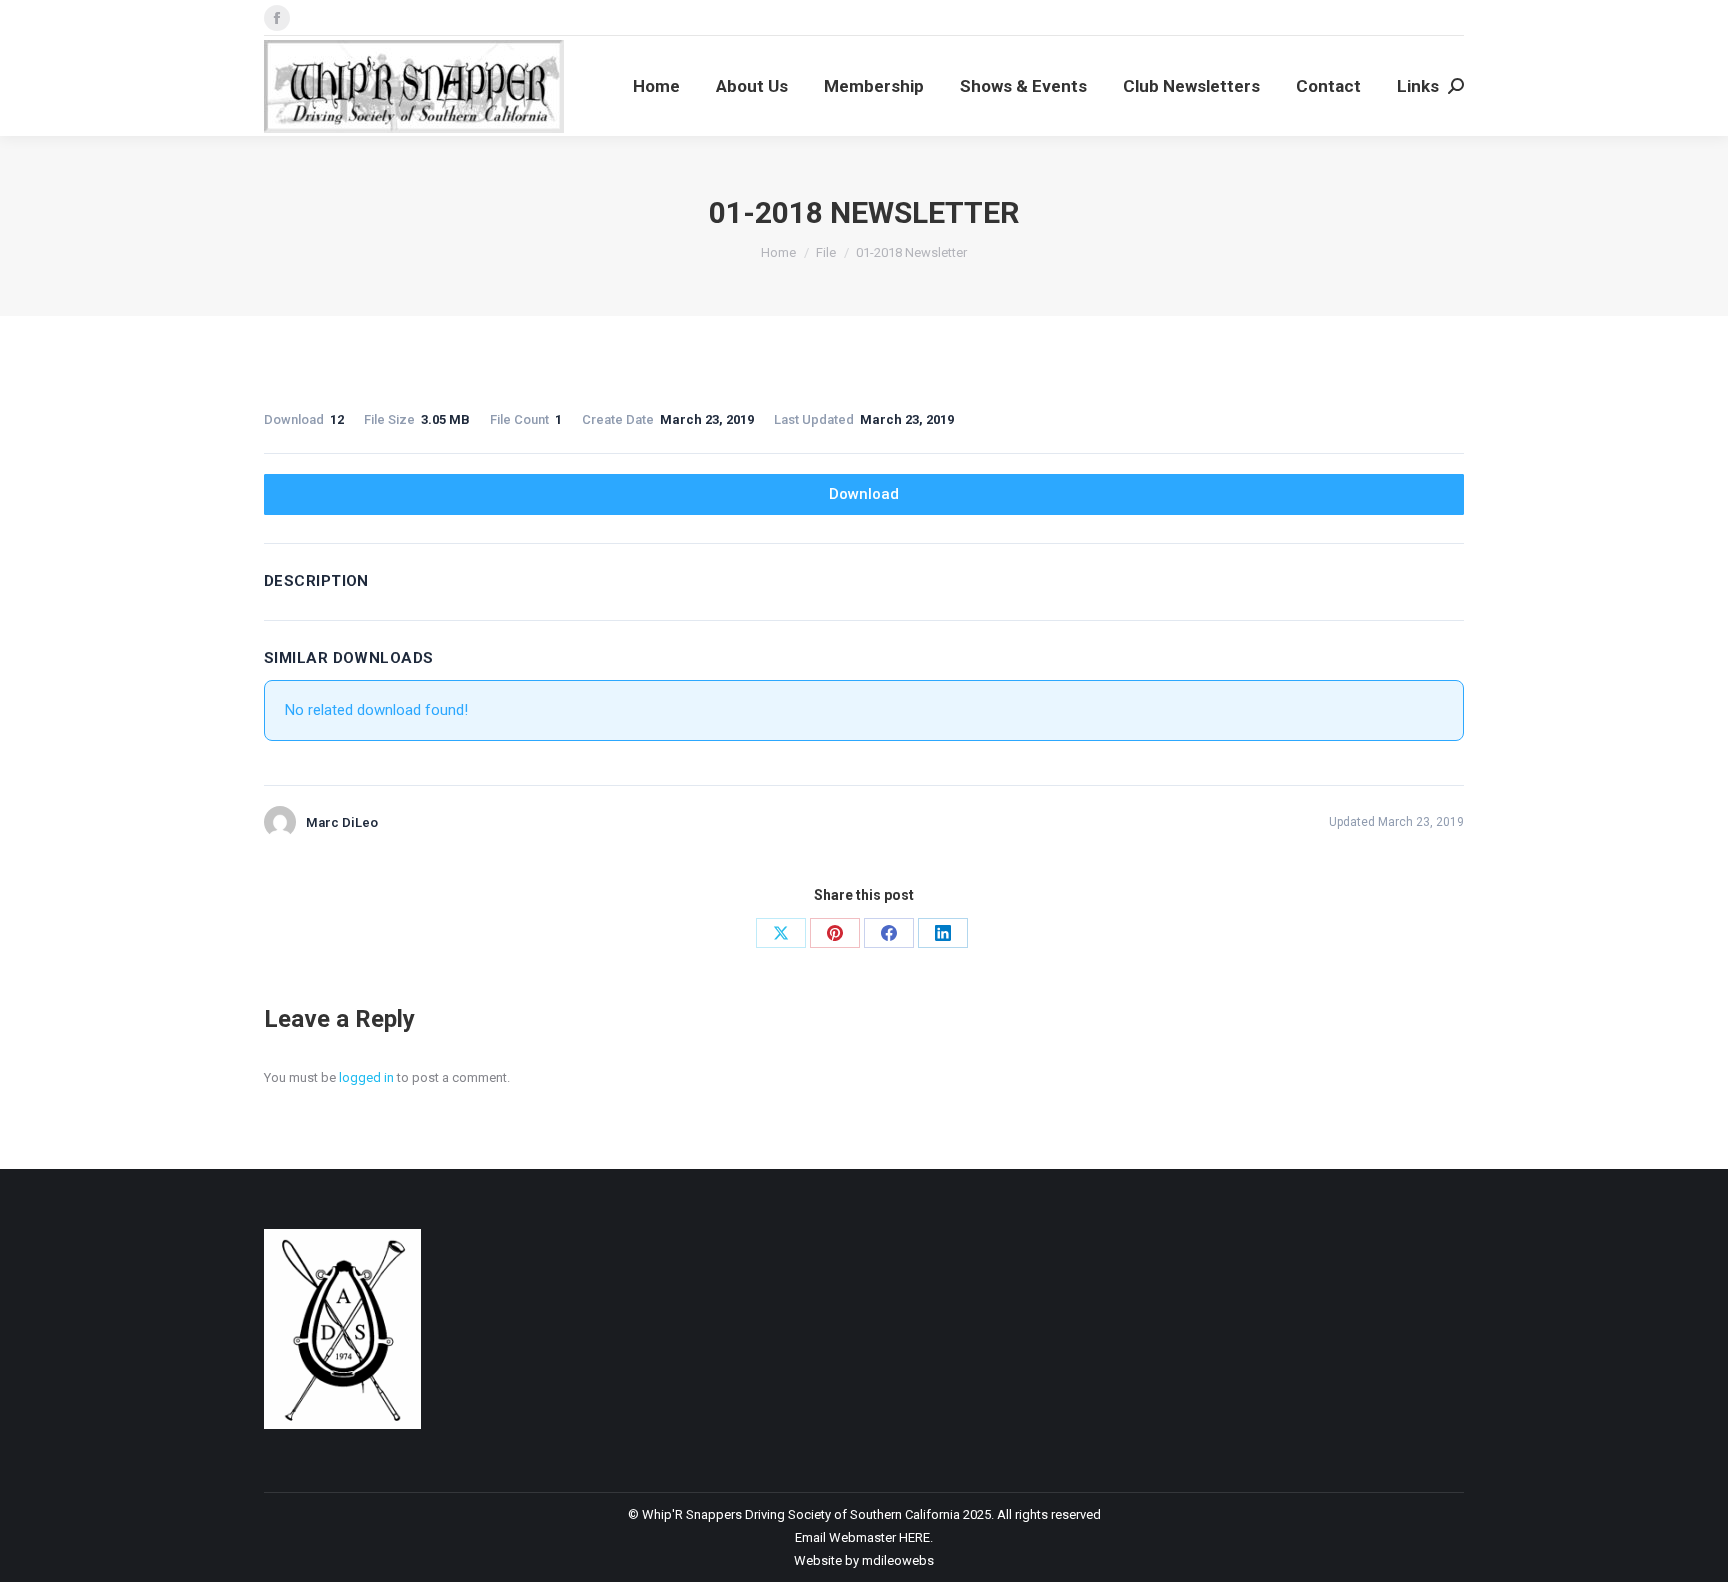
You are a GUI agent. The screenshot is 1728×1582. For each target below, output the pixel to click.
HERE (914, 1537)
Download (864, 494)
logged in (366, 1077)
